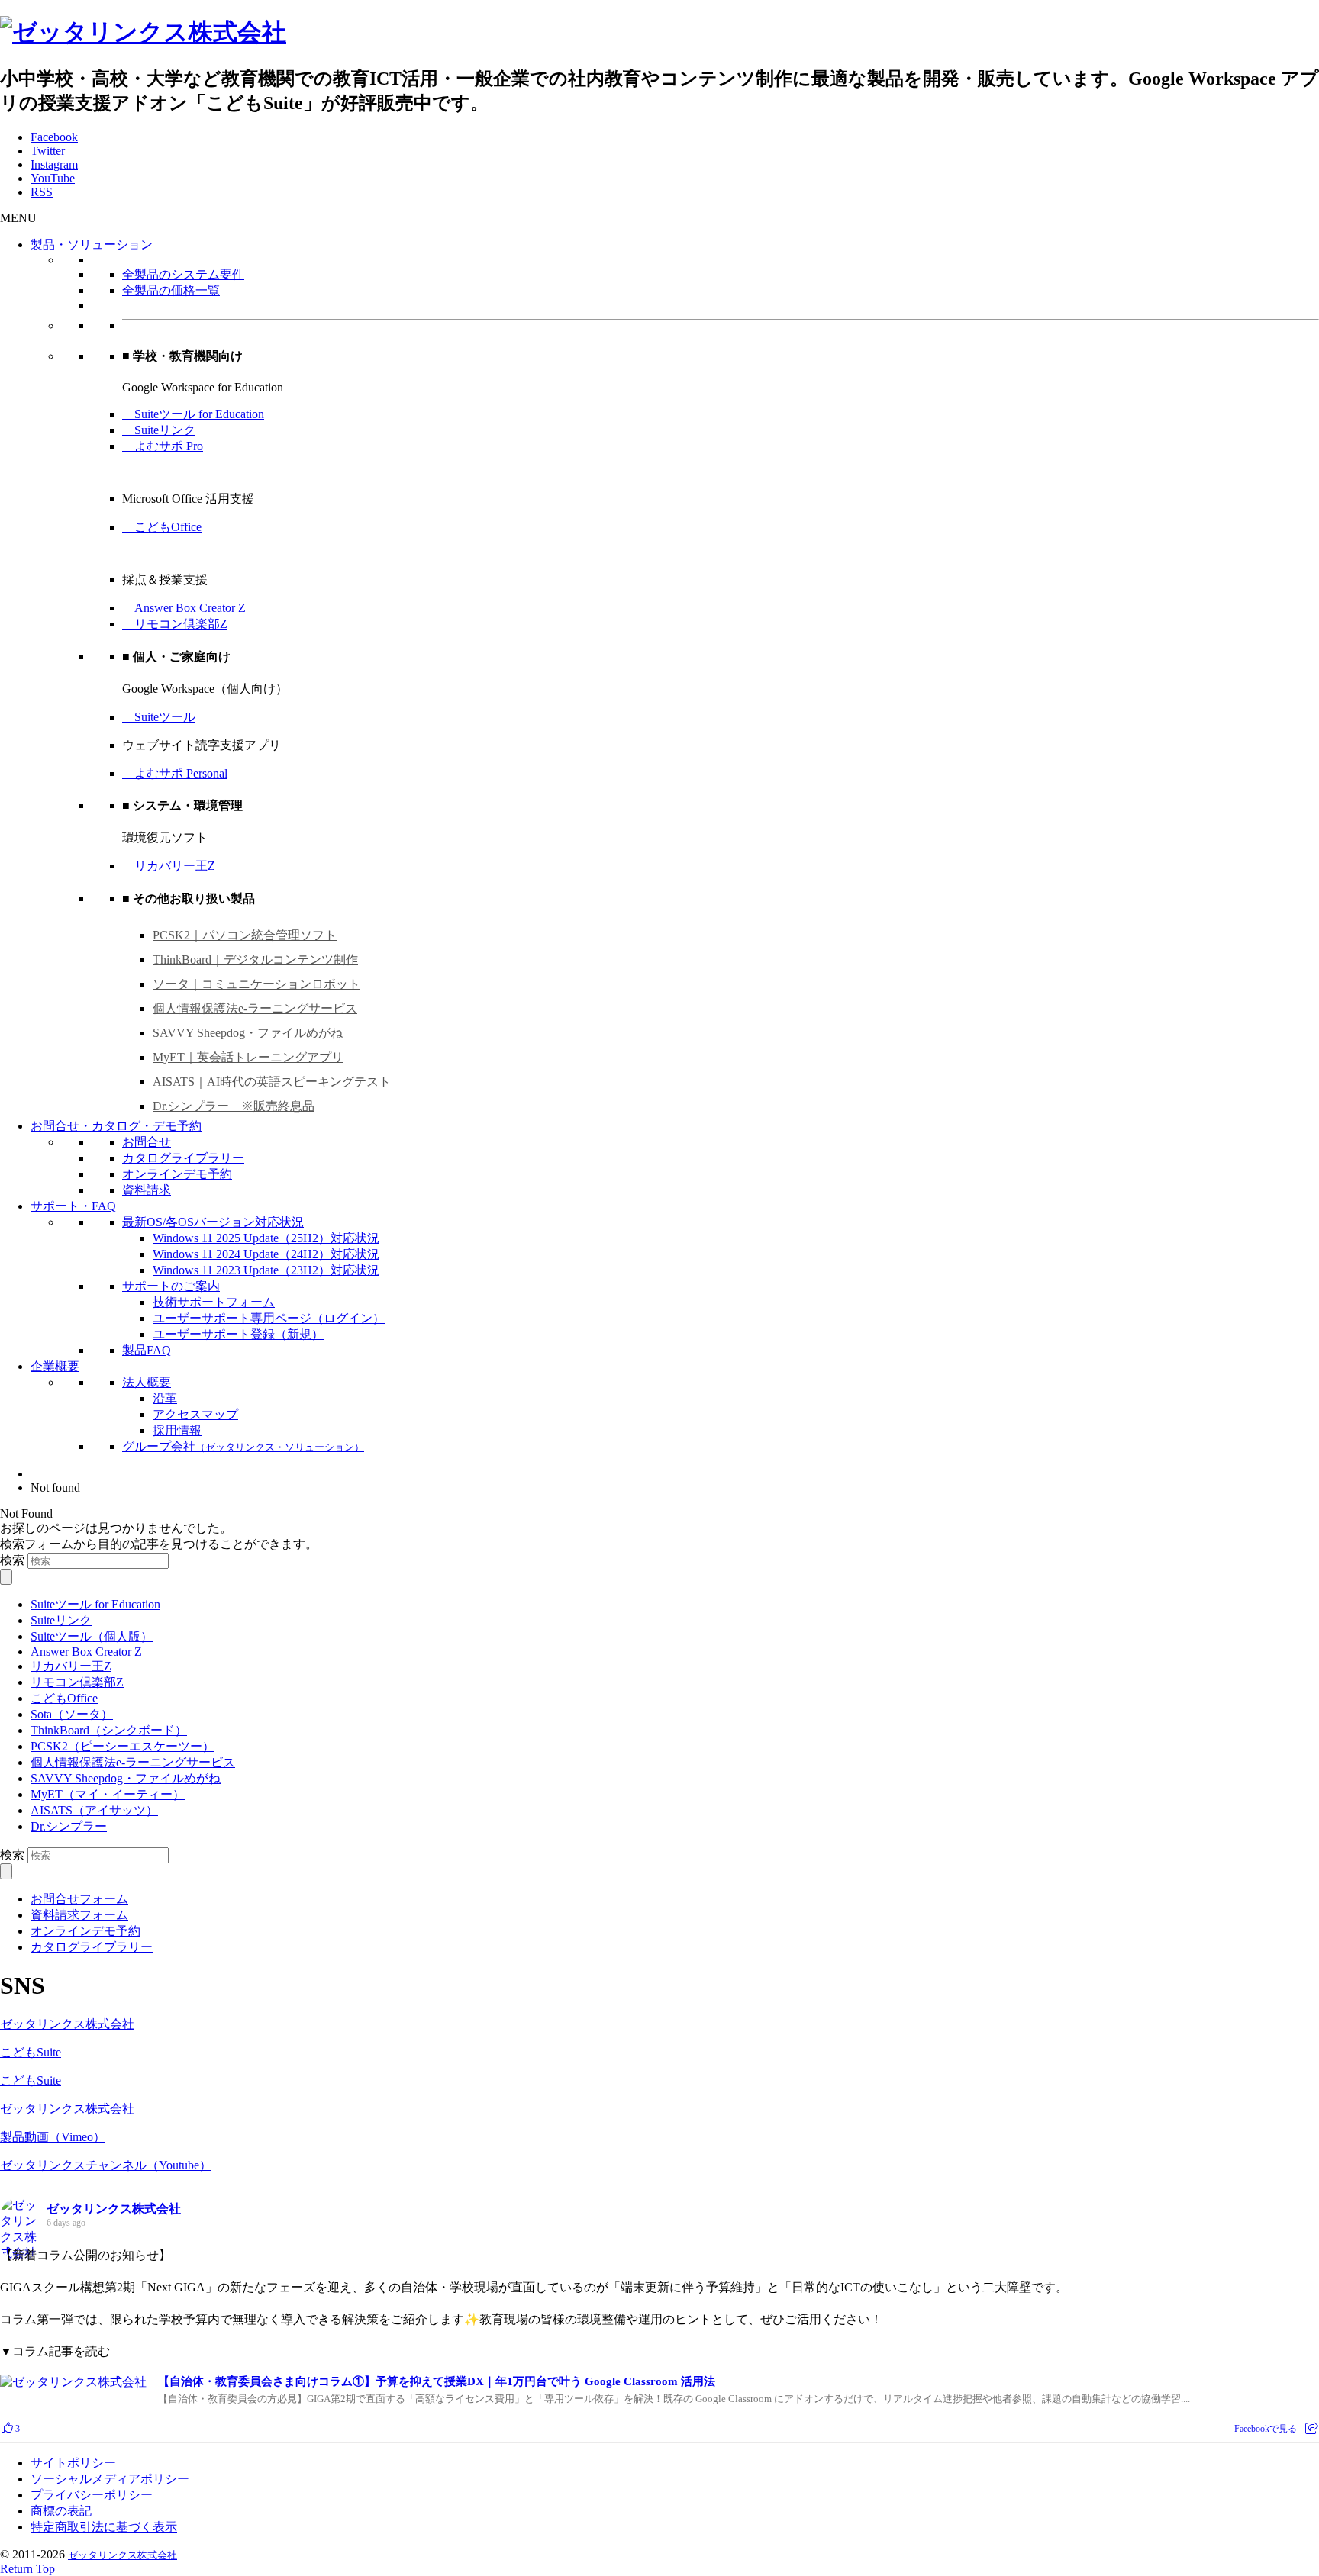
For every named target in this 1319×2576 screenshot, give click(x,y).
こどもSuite (31, 2052)
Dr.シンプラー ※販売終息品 (234, 1106)
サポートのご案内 (171, 1286)
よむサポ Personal (175, 773)
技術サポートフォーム (214, 1302)
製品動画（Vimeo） (53, 2137)
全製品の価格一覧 (171, 290)
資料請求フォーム (79, 1915)
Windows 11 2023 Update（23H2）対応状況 (266, 1270)
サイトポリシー (73, 2463)
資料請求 (147, 1190)
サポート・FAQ (73, 1206)
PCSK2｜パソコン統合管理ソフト (245, 935)
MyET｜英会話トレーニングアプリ (248, 1057)
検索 (12, 1560)
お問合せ (147, 1142)
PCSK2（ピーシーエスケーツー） (123, 1746)
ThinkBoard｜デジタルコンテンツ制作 (255, 960)
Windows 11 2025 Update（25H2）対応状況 (266, 1238)
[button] (18, 218)
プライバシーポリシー (92, 2495)
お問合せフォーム (79, 1899)
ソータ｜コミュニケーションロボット (256, 984)
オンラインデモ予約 (177, 1174)
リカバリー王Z (169, 866)
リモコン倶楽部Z (175, 624)
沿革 (165, 1398)
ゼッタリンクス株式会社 (67, 2024)
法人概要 (147, 1382)
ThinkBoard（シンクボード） (109, 1730)
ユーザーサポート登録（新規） (238, 1334)
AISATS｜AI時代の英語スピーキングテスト (272, 1082)
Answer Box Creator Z (184, 608)
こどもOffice (162, 527)
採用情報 (177, 1430)
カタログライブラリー (183, 1158)
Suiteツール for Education (193, 414)
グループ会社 (243, 1446)
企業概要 (55, 1366)
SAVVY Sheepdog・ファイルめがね (248, 1033)
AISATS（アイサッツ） (94, 1810)
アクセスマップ (195, 1414)
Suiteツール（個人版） (92, 1636)
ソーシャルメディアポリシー (110, 2479)
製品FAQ (147, 1350)
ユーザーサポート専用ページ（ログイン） (269, 1318)
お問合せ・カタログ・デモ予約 (116, 1126)
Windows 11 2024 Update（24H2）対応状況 (266, 1254)
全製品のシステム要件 (183, 274)
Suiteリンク (159, 430)
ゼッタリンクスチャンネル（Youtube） (106, 2165)
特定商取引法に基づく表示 (104, 2527)
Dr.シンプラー (69, 1826)
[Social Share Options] (1312, 2429)
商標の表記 (61, 2511)
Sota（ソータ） (72, 1714)
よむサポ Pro (163, 446)
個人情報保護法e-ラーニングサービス (255, 1008)
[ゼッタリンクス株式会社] (143, 32)
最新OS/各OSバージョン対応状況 (213, 1222)
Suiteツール (159, 717)
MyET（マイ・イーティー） (108, 1794)
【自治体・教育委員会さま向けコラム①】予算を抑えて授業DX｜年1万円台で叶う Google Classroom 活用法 (437, 2381)
